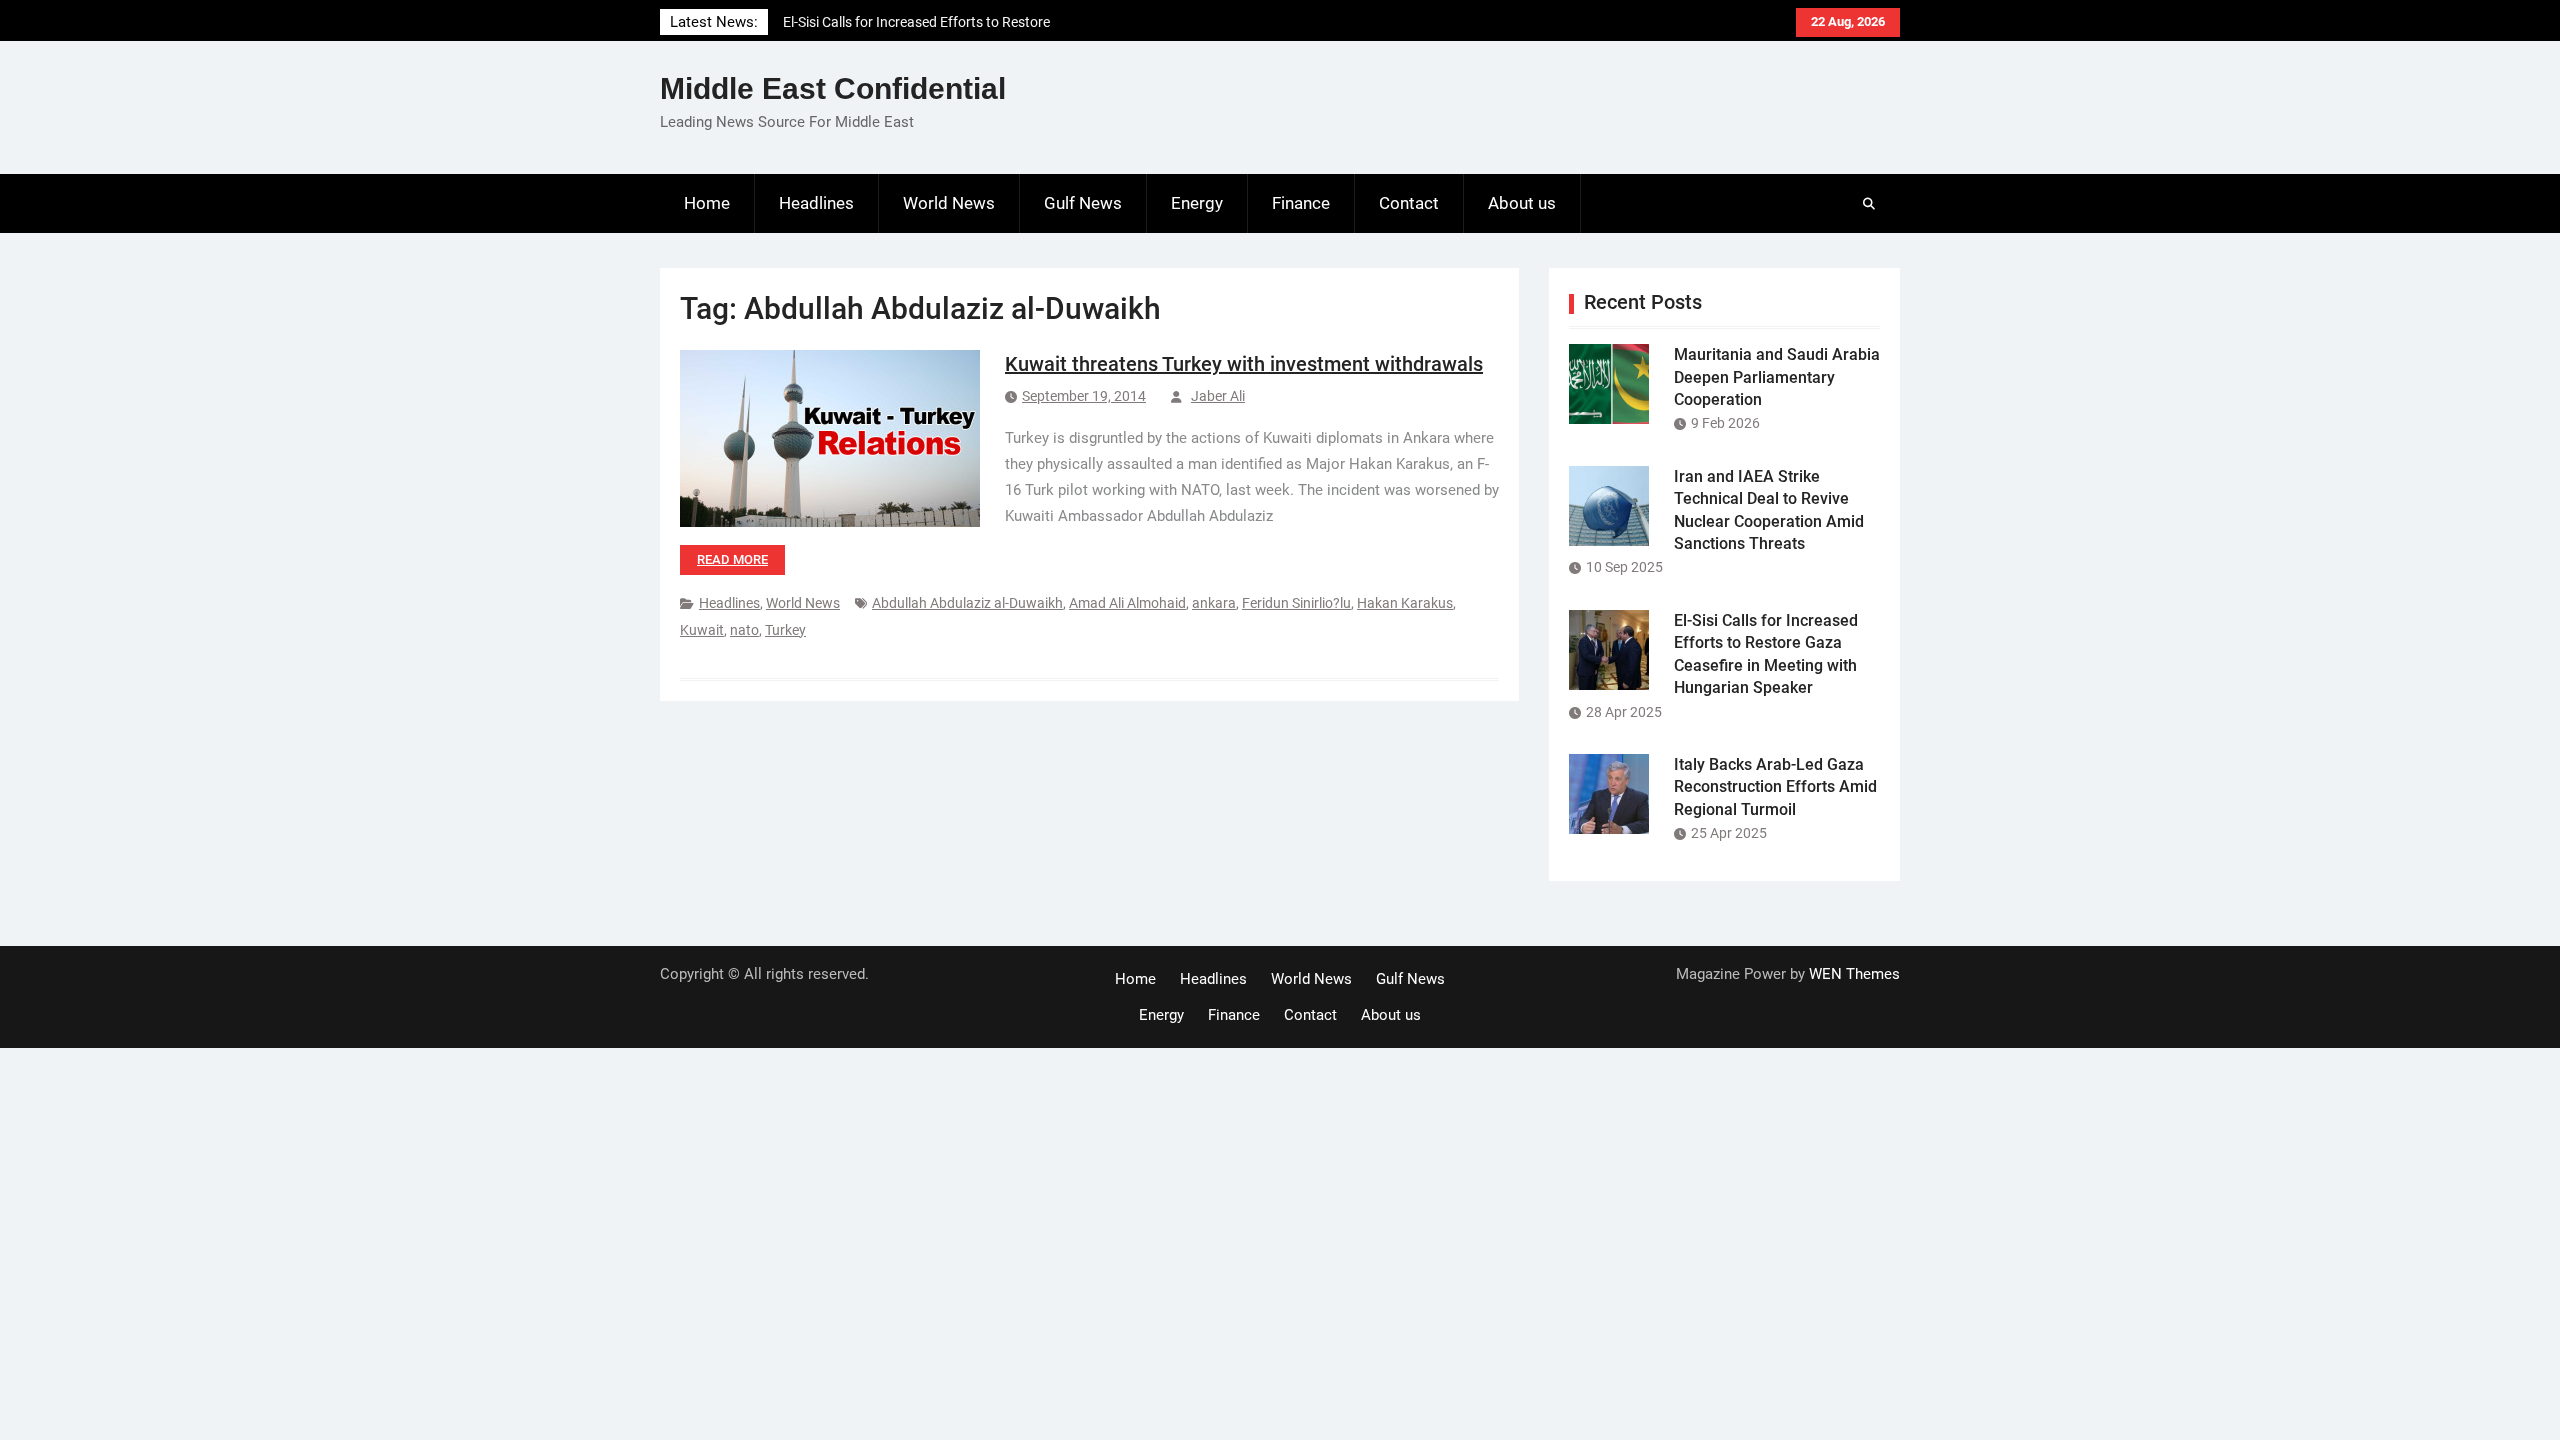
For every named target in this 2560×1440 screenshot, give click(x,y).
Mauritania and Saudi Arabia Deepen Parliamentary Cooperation (1777, 377)
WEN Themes (1854, 974)
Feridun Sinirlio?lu (1296, 603)
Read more (732, 559)
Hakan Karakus (1405, 603)
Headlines (816, 203)
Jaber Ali (1218, 396)
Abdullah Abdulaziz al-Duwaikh (967, 603)
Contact (1409, 203)
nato (744, 630)
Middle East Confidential (833, 88)
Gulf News (1083, 203)
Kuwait (702, 630)
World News (949, 203)
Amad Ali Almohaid (1127, 603)
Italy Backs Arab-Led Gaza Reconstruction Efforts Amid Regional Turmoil (1775, 787)
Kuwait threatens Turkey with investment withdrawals (1244, 364)
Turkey (785, 630)
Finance (1301, 203)
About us (1522, 203)
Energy (1197, 203)
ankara (1214, 603)
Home (707, 203)
